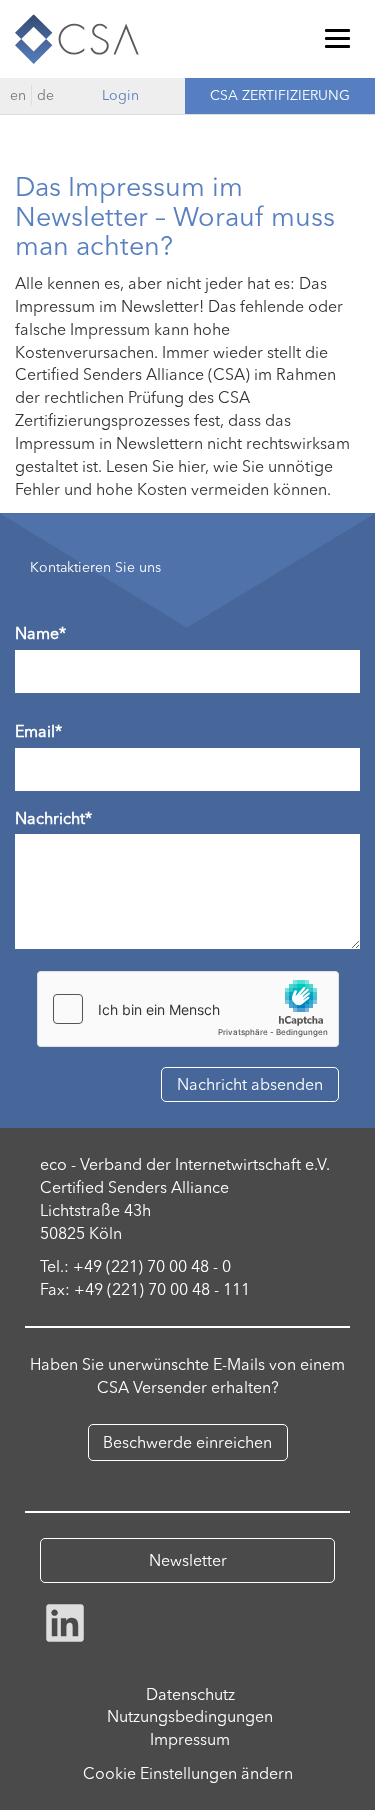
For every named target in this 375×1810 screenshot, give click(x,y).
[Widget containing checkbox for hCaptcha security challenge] (188, 1009)
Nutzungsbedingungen (190, 1716)
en (18, 95)
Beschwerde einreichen (187, 1442)
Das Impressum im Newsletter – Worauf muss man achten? (175, 216)
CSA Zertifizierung (280, 95)
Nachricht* (53, 818)
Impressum (190, 1739)
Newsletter (188, 1560)
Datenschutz (190, 1694)
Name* (40, 633)
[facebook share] (65, 1620)
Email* (38, 731)
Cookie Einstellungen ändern (188, 1773)
